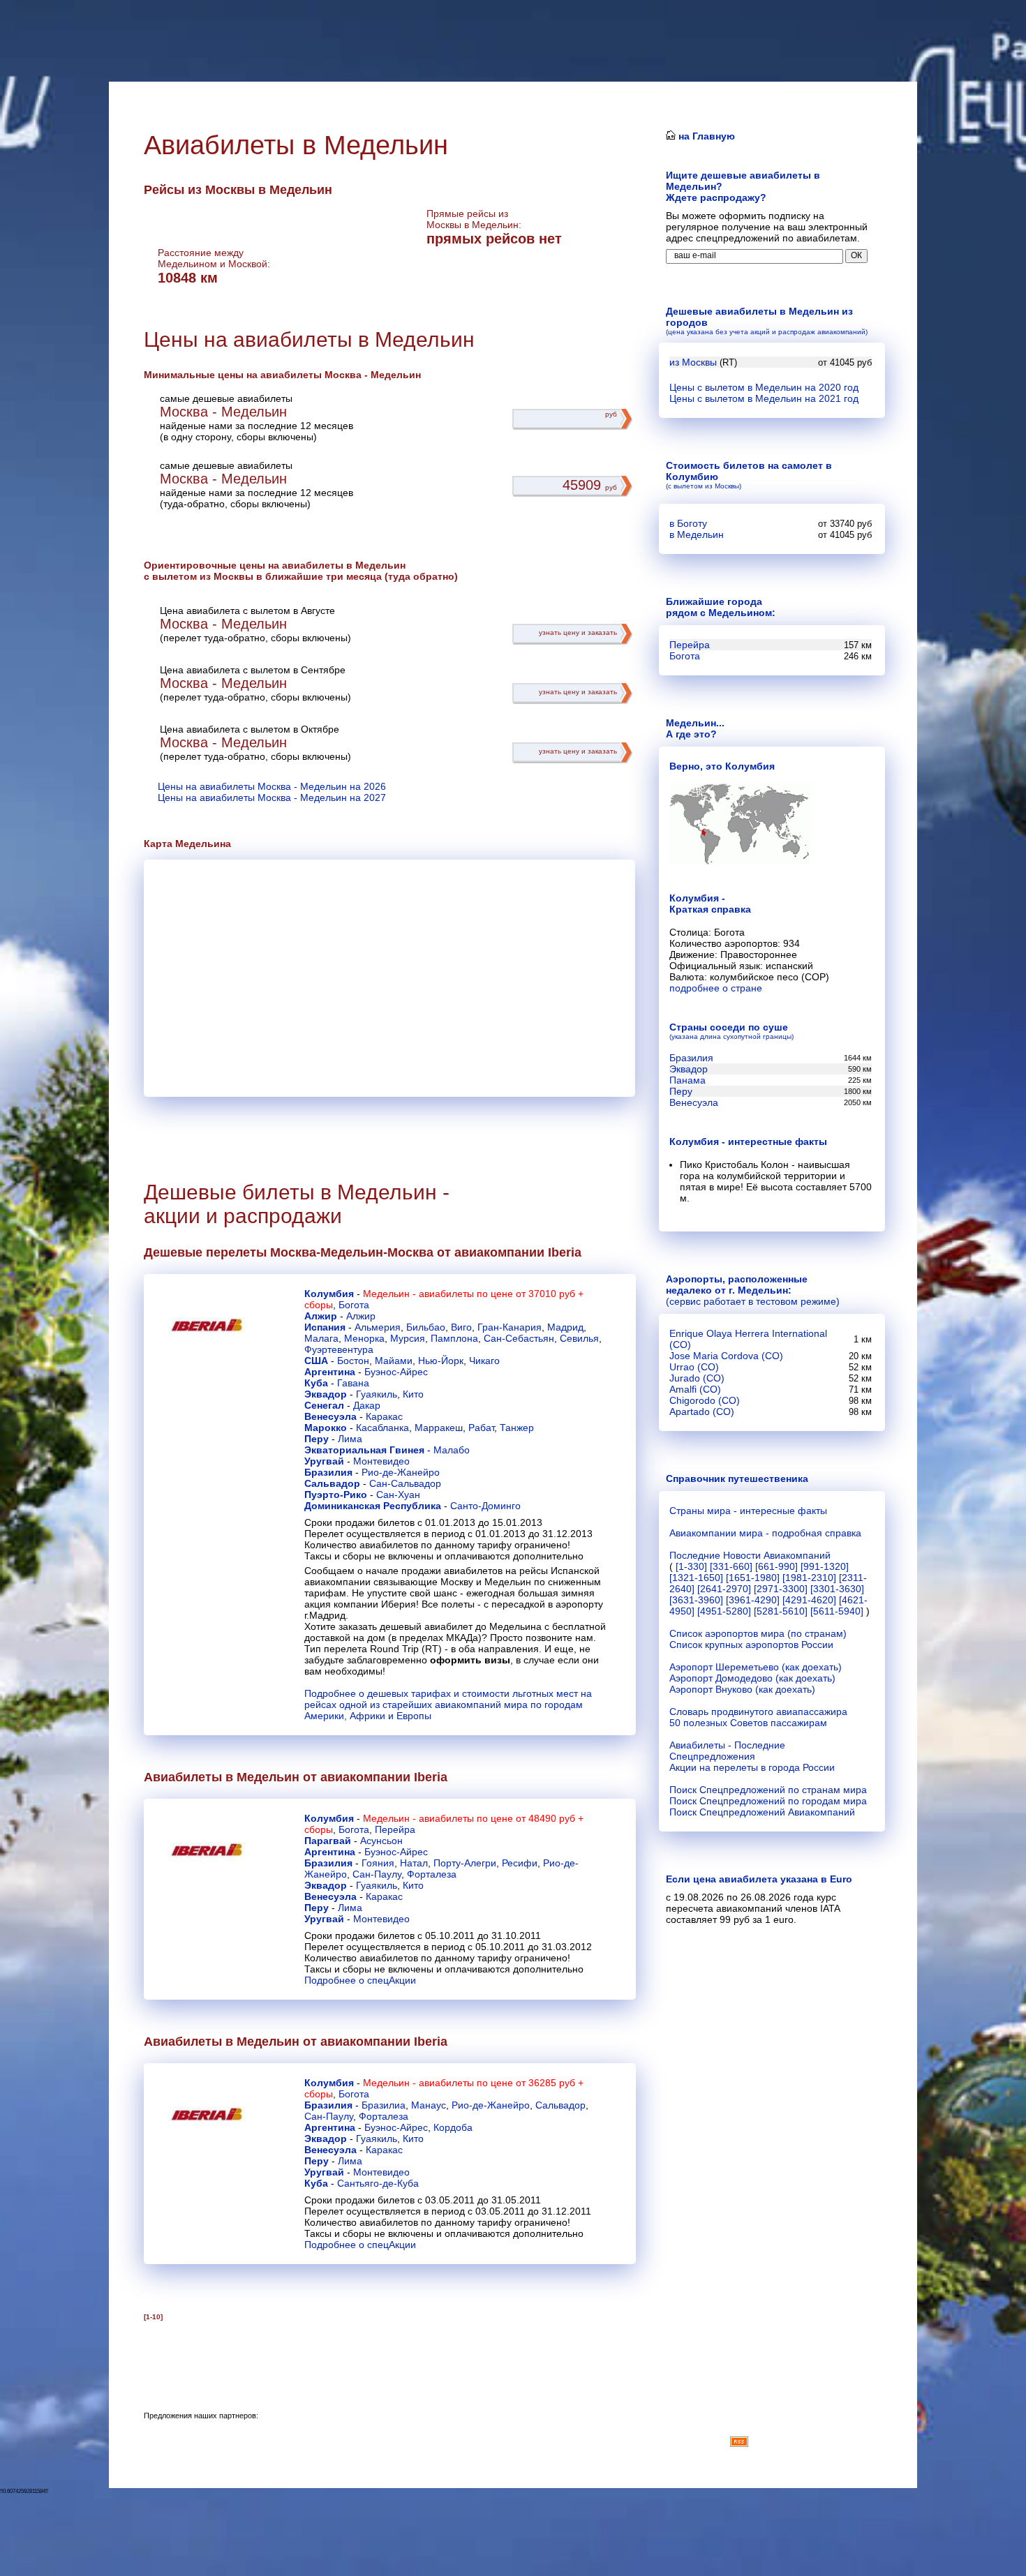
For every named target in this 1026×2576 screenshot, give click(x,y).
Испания (325, 1327)
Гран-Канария (510, 1327)
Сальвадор (332, 1483)
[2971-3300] (781, 1589)
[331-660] (731, 1566)
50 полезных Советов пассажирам (748, 1723)
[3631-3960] (696, 1600)
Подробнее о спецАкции (360, 1980)
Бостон (353, 1361)
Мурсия (408, 1338)
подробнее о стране (716, 988)
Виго (461, 1327)
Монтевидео (381, 1461)
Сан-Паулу (377, 1874)
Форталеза (432, 1874)
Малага (321, 1338)
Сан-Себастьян (519, 1338)
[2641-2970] (724, 1589)
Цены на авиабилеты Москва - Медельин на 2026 (272, 786)
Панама (687, 1080)
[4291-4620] (809, 1600)
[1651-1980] (753, 1578)
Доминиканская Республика (373, 1506)
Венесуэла (330, 1416)
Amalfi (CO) (695, 1389)
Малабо (452, 1450)
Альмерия (378, 1327)
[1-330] (691, 1566)
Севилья (579, 1338)
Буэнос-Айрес (396, 1372)
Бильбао (426, 1327)
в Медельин (697, 534)
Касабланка (382, 1428)
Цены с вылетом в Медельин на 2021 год (764, 398)
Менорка (364, 1338)
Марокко (326, 1428)
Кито (413, 1394)
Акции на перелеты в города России (752, 1767)
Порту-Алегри (465, 1863)
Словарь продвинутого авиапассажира (758, 1712)
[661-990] (776, 1566)
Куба (316, 1383)
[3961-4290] (753, 1600)
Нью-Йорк (441, 1361)
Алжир (321, 1316)
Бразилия (328, 1472)
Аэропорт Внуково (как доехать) (742, 1689)
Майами (394, 1361)
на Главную (705, 136)
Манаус (429, 2105)
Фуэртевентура (339, 1349)
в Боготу (688, 523)
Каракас (384, 1416)
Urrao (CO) (694, 1367)
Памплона (454, 1338)
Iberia (565, 1252)
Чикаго (484, 1361)
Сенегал (324, 1405)
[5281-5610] (781, 1611)
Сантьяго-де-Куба (378, 2183)
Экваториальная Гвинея (364, 1450)
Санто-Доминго (485, 1506)
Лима (350, 1439)
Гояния (378, 1863)
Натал (414, 1863)
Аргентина (330, 1372)
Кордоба (453, 2127)
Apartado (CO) (702, 1411)
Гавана (353, 1383)
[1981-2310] (809, 1578)
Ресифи (520, 1863)
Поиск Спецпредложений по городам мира (768, 1801)
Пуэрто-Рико (336, 1495)
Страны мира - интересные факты (748, 1511)
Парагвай (328, 1841)
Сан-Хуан (398, 1495)
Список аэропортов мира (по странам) (758, 1633)
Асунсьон (381, 1841)
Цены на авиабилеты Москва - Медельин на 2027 (272, 797)
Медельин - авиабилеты (418, 1294)
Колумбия (329, 1294)
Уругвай (324, 1461)
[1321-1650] (696, 1578)
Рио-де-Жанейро (401, 1472)
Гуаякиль (377, 1394)
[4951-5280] (724, 1611)
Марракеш (439, 1428)
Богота (354, 1305)
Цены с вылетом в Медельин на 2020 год (764, 387)
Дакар (367, 1405)
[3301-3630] (837, 1589)
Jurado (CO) (697, 1378)
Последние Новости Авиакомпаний (750, 1555)
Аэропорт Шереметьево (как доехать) (756, 1667)
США (316, 1361)
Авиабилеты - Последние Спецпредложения (727, 1751)
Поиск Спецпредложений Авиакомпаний (762, 1812)
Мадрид (565, 1327)
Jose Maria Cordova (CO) (726, 1356)
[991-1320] (825, 1566)
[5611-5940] (837, 1611)
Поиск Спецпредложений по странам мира (768, 1790)
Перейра (395, 1829)
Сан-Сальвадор (405, 1483)
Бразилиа (384, 2105)
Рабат (481, 1428)
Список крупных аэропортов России (751, 1645)
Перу (317, 1439)
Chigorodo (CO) (705, 1400)
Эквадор (326, 1394)
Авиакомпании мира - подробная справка (765, 1533)
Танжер (517, 1428)
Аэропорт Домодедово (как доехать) (752, 1678)
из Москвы (693, 362)
